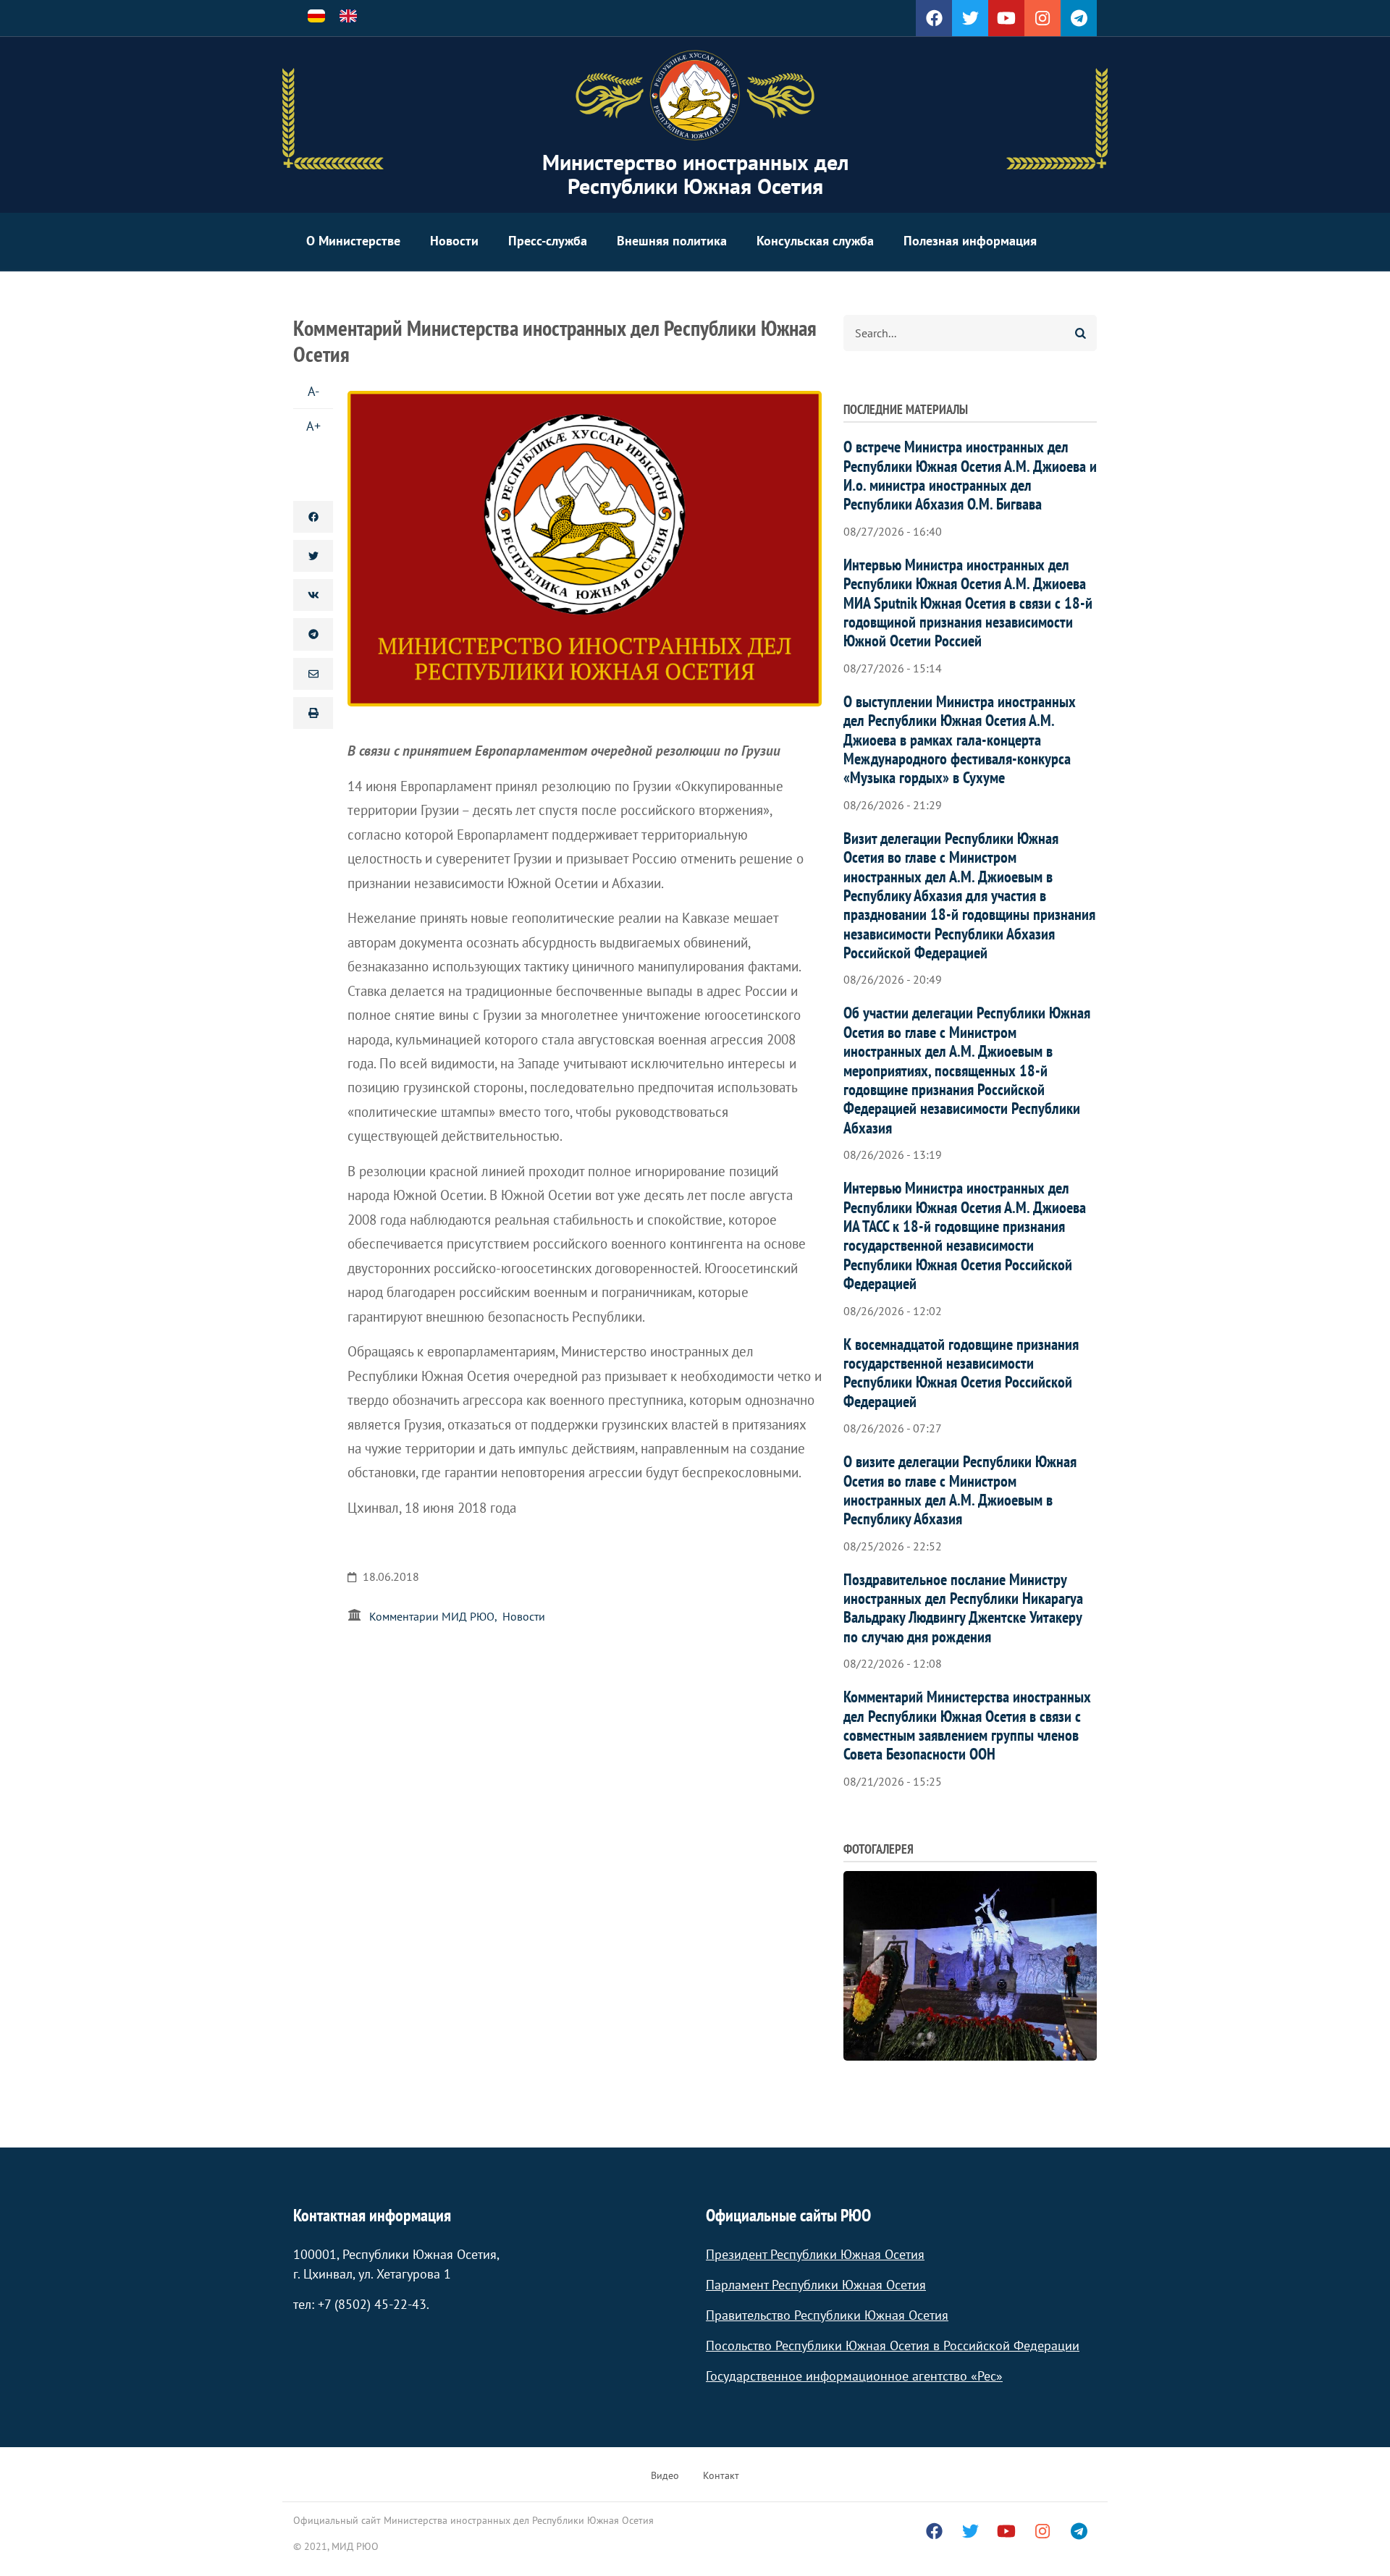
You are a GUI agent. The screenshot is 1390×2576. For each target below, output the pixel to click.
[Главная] (695, 96)
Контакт (721, 2475)
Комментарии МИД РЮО (432, 1616)
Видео (665, 2475)
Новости (454, 241)
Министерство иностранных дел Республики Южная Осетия (695, 174)
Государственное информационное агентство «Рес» (854, 2376)
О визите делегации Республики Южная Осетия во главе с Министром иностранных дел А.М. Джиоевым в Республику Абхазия (960, 1490)
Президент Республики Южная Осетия (815, 2254)
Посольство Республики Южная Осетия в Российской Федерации (893, 2345)
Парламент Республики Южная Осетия (816, 2285)
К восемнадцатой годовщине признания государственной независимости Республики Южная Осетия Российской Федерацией (961, 1373)
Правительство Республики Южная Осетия (827, 2315)
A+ (313, 426)
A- (313, 391)
